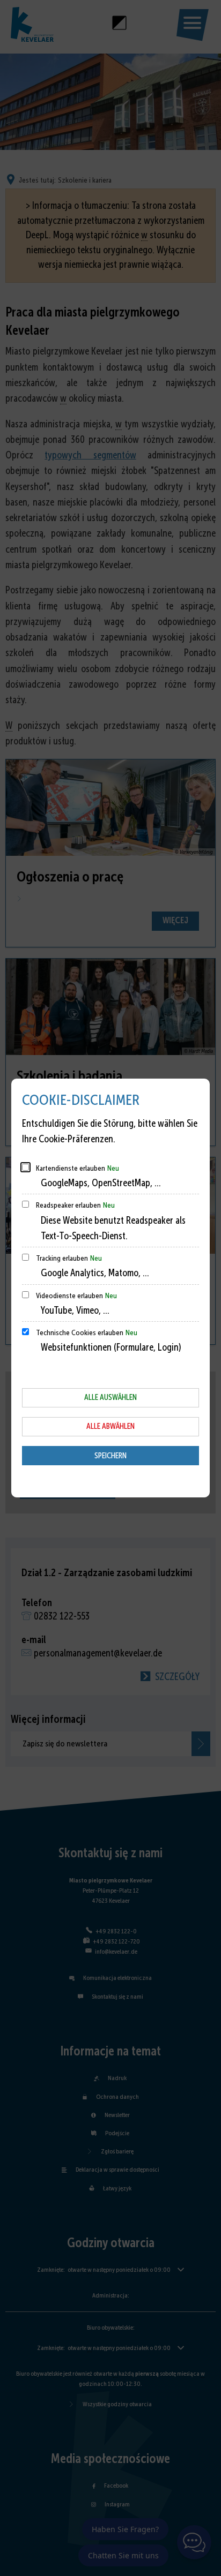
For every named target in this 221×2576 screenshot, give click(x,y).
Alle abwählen (110, 1426)
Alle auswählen (110, 1397)
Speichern (110, 1456)
